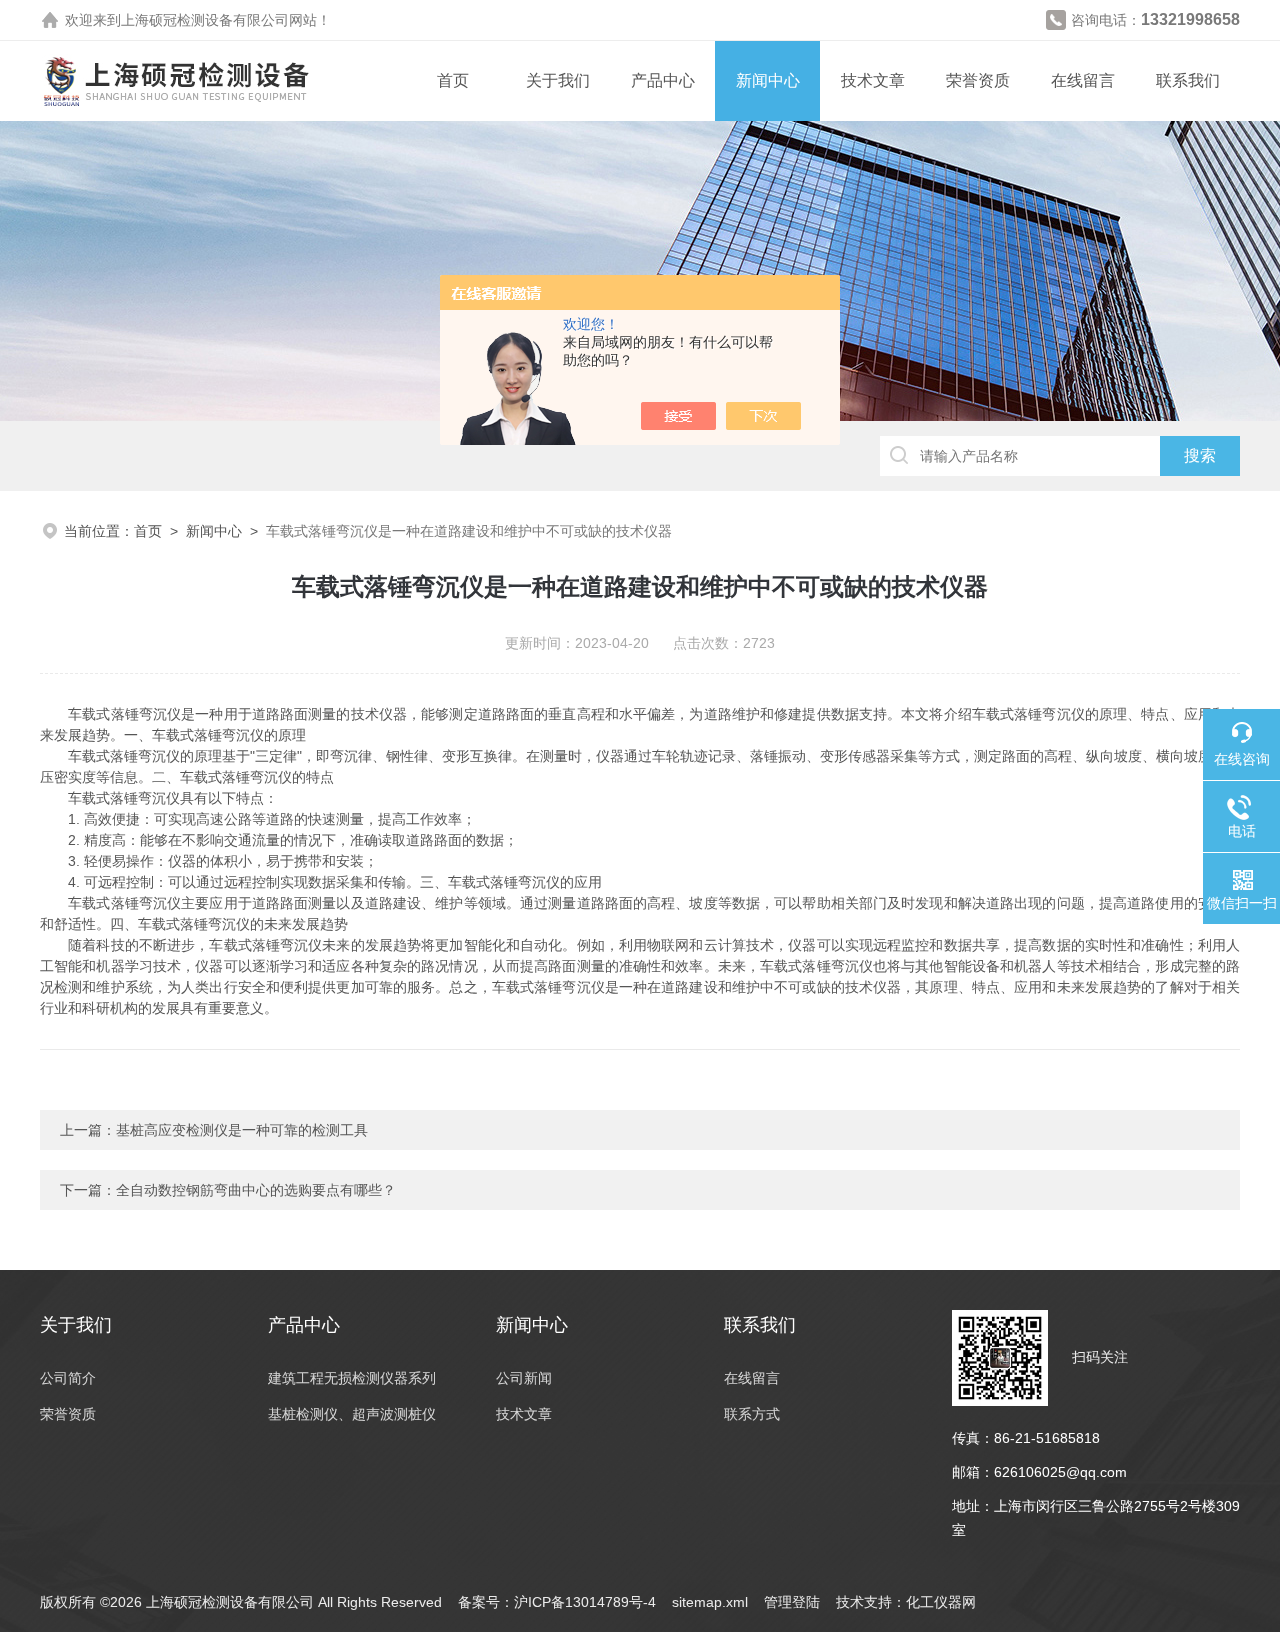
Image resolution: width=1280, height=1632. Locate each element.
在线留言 (1083, 80)
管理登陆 (792, 1602)
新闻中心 (768, 80)
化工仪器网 (941, 1602)
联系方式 (752, 1414)
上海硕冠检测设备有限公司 (205, 20)
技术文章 (873, 80)
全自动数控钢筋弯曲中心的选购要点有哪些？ (256, 1190)
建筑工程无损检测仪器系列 (352, 1378)
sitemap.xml (710, 1602)
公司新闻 (524, 1378)
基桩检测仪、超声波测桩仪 (352, 1414)
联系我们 (1188, 80)
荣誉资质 (978, 80)
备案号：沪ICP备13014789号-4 (557, 1602)
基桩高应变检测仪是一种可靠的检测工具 (242, 1130)
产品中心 (663, 80)
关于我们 (558, 80)
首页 (453, 80)
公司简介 (68, 1378)
